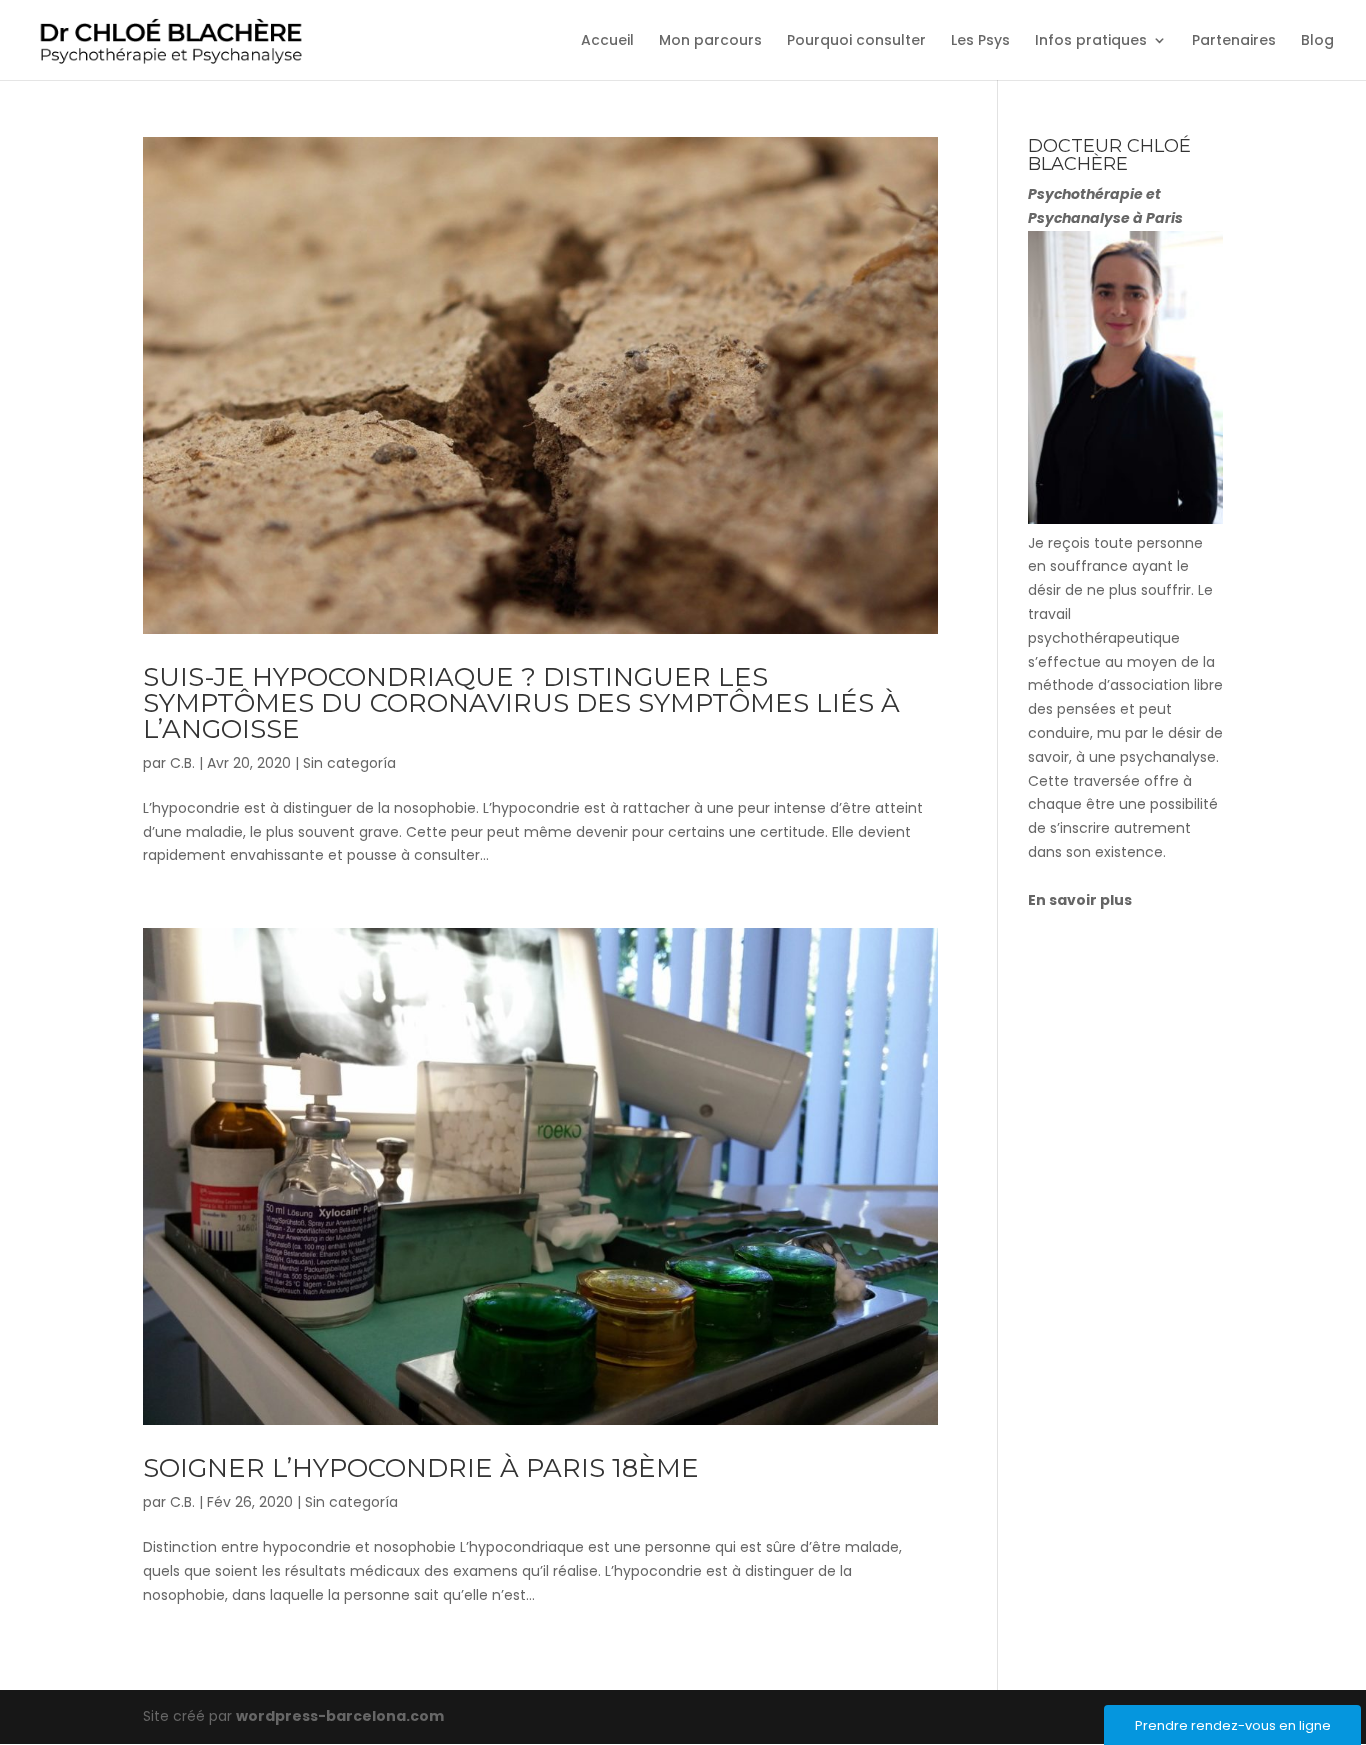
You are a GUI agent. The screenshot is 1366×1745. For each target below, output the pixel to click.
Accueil (607, 41)
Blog (1317, 41)
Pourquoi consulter (856, 41)
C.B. (182, 763)
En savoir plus (1080, 900)
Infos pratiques (1091, 41)
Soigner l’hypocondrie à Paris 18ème (421, 1468)
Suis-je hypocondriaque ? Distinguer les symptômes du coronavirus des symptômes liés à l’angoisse (521, 703)
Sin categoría (349, 763)
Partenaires (1234, 41)
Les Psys (980, 41)
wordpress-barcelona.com (340, 1716)
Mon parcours (710, 41)
